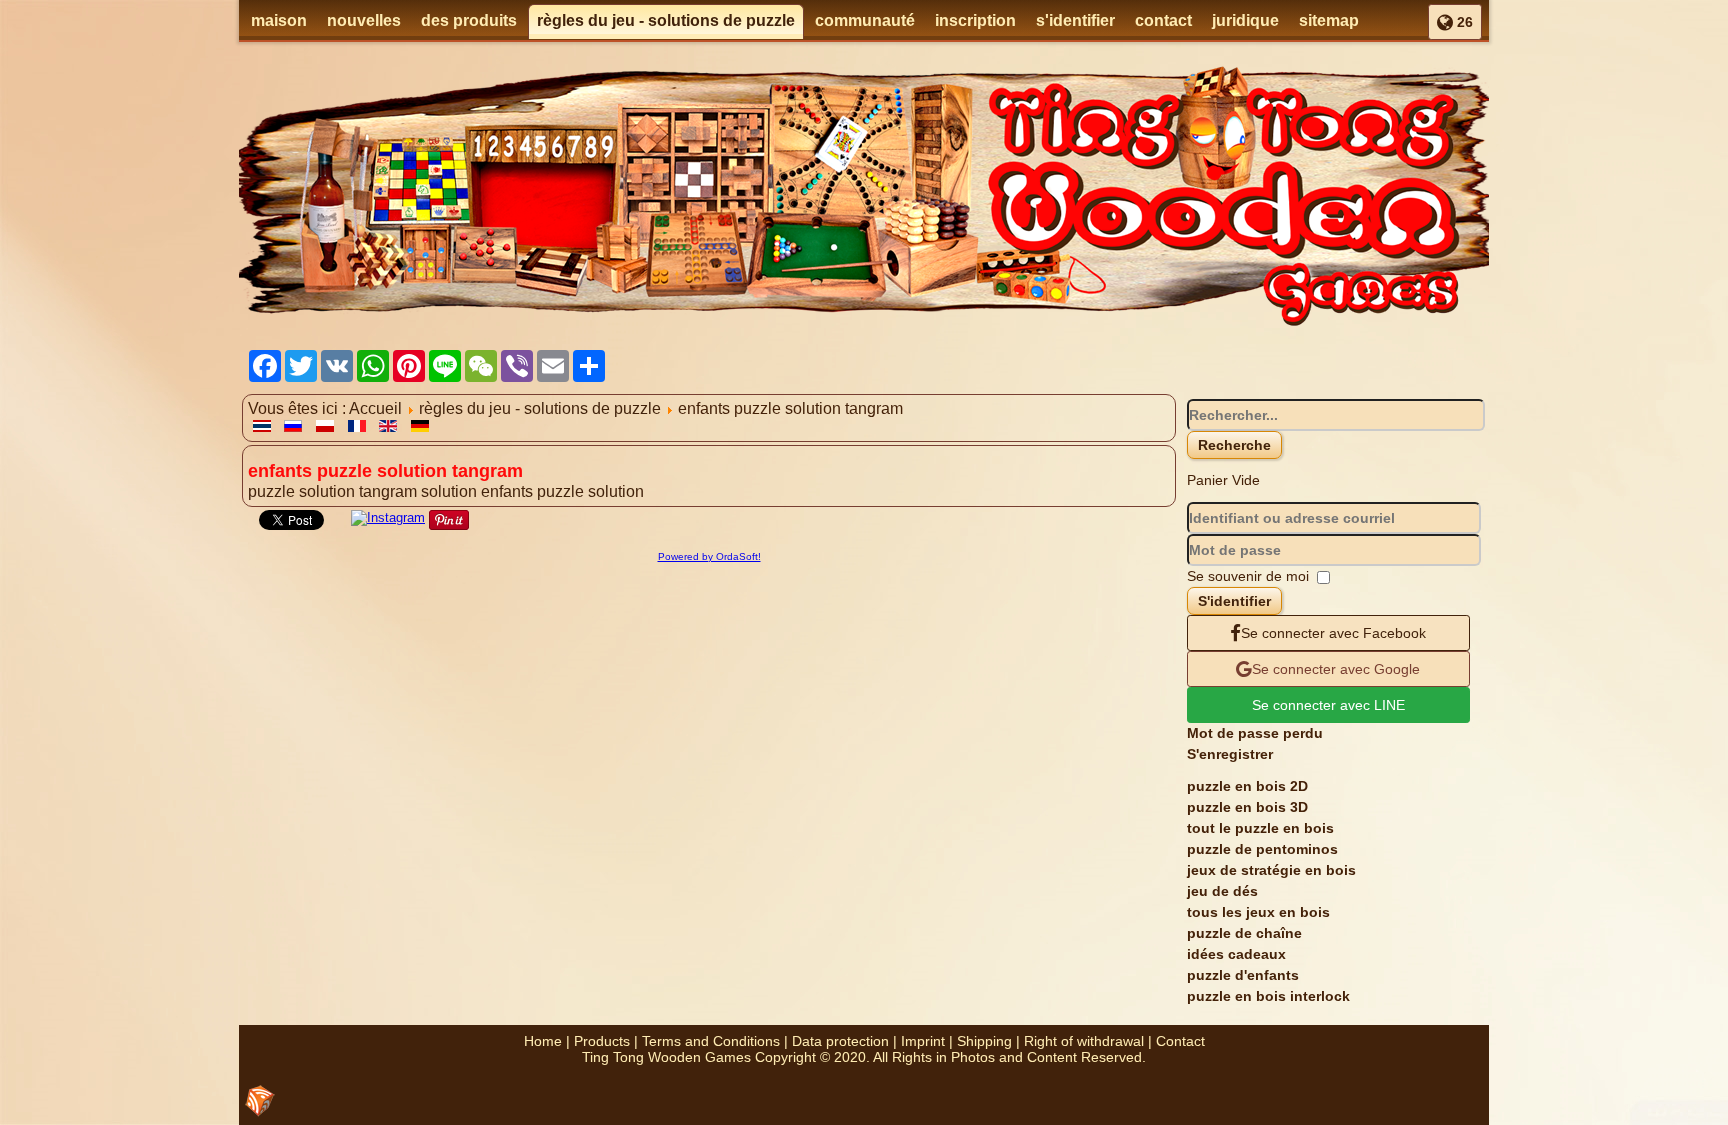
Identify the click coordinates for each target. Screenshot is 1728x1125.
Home (543, 1041)
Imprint (923, 1041)
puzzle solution (303, 491)
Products (602, 1041)
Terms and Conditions (711, 1041)
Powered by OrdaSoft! (709, 556)
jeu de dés (1222, 891)
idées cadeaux (1236, 954)
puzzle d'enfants (1243, 975)
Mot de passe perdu (1255, 733)
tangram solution (420, 491)
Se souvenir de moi (1248, 576)
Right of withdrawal (1084, 1041)
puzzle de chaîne (1244, 933)
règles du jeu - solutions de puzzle (666, 20)
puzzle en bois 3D (1247, 807)
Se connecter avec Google (1336, 669)
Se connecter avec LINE (1328, 705)
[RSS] (260, 1101)
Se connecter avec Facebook (1333, 633)
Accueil (375, 408)
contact (1163, 20)
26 (1463, 22)
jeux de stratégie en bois (1271, 870)
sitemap (1329, 20)
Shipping (984, 1041)
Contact (1180, 1041)
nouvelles (364, 20)
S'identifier (1234, 601)
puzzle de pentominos (1262, 849)
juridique (1245, 20)
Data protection (840, 1041)
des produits (469, 20)
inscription (975, 20)
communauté (865, 20)
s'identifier (1075, 20)
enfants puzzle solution (562, 491)
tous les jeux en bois (1258, 912)
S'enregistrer (1230, 754)
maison (279, 20)
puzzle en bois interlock (1268, 996)
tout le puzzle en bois (1260, 828)
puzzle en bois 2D (1247, 786)
